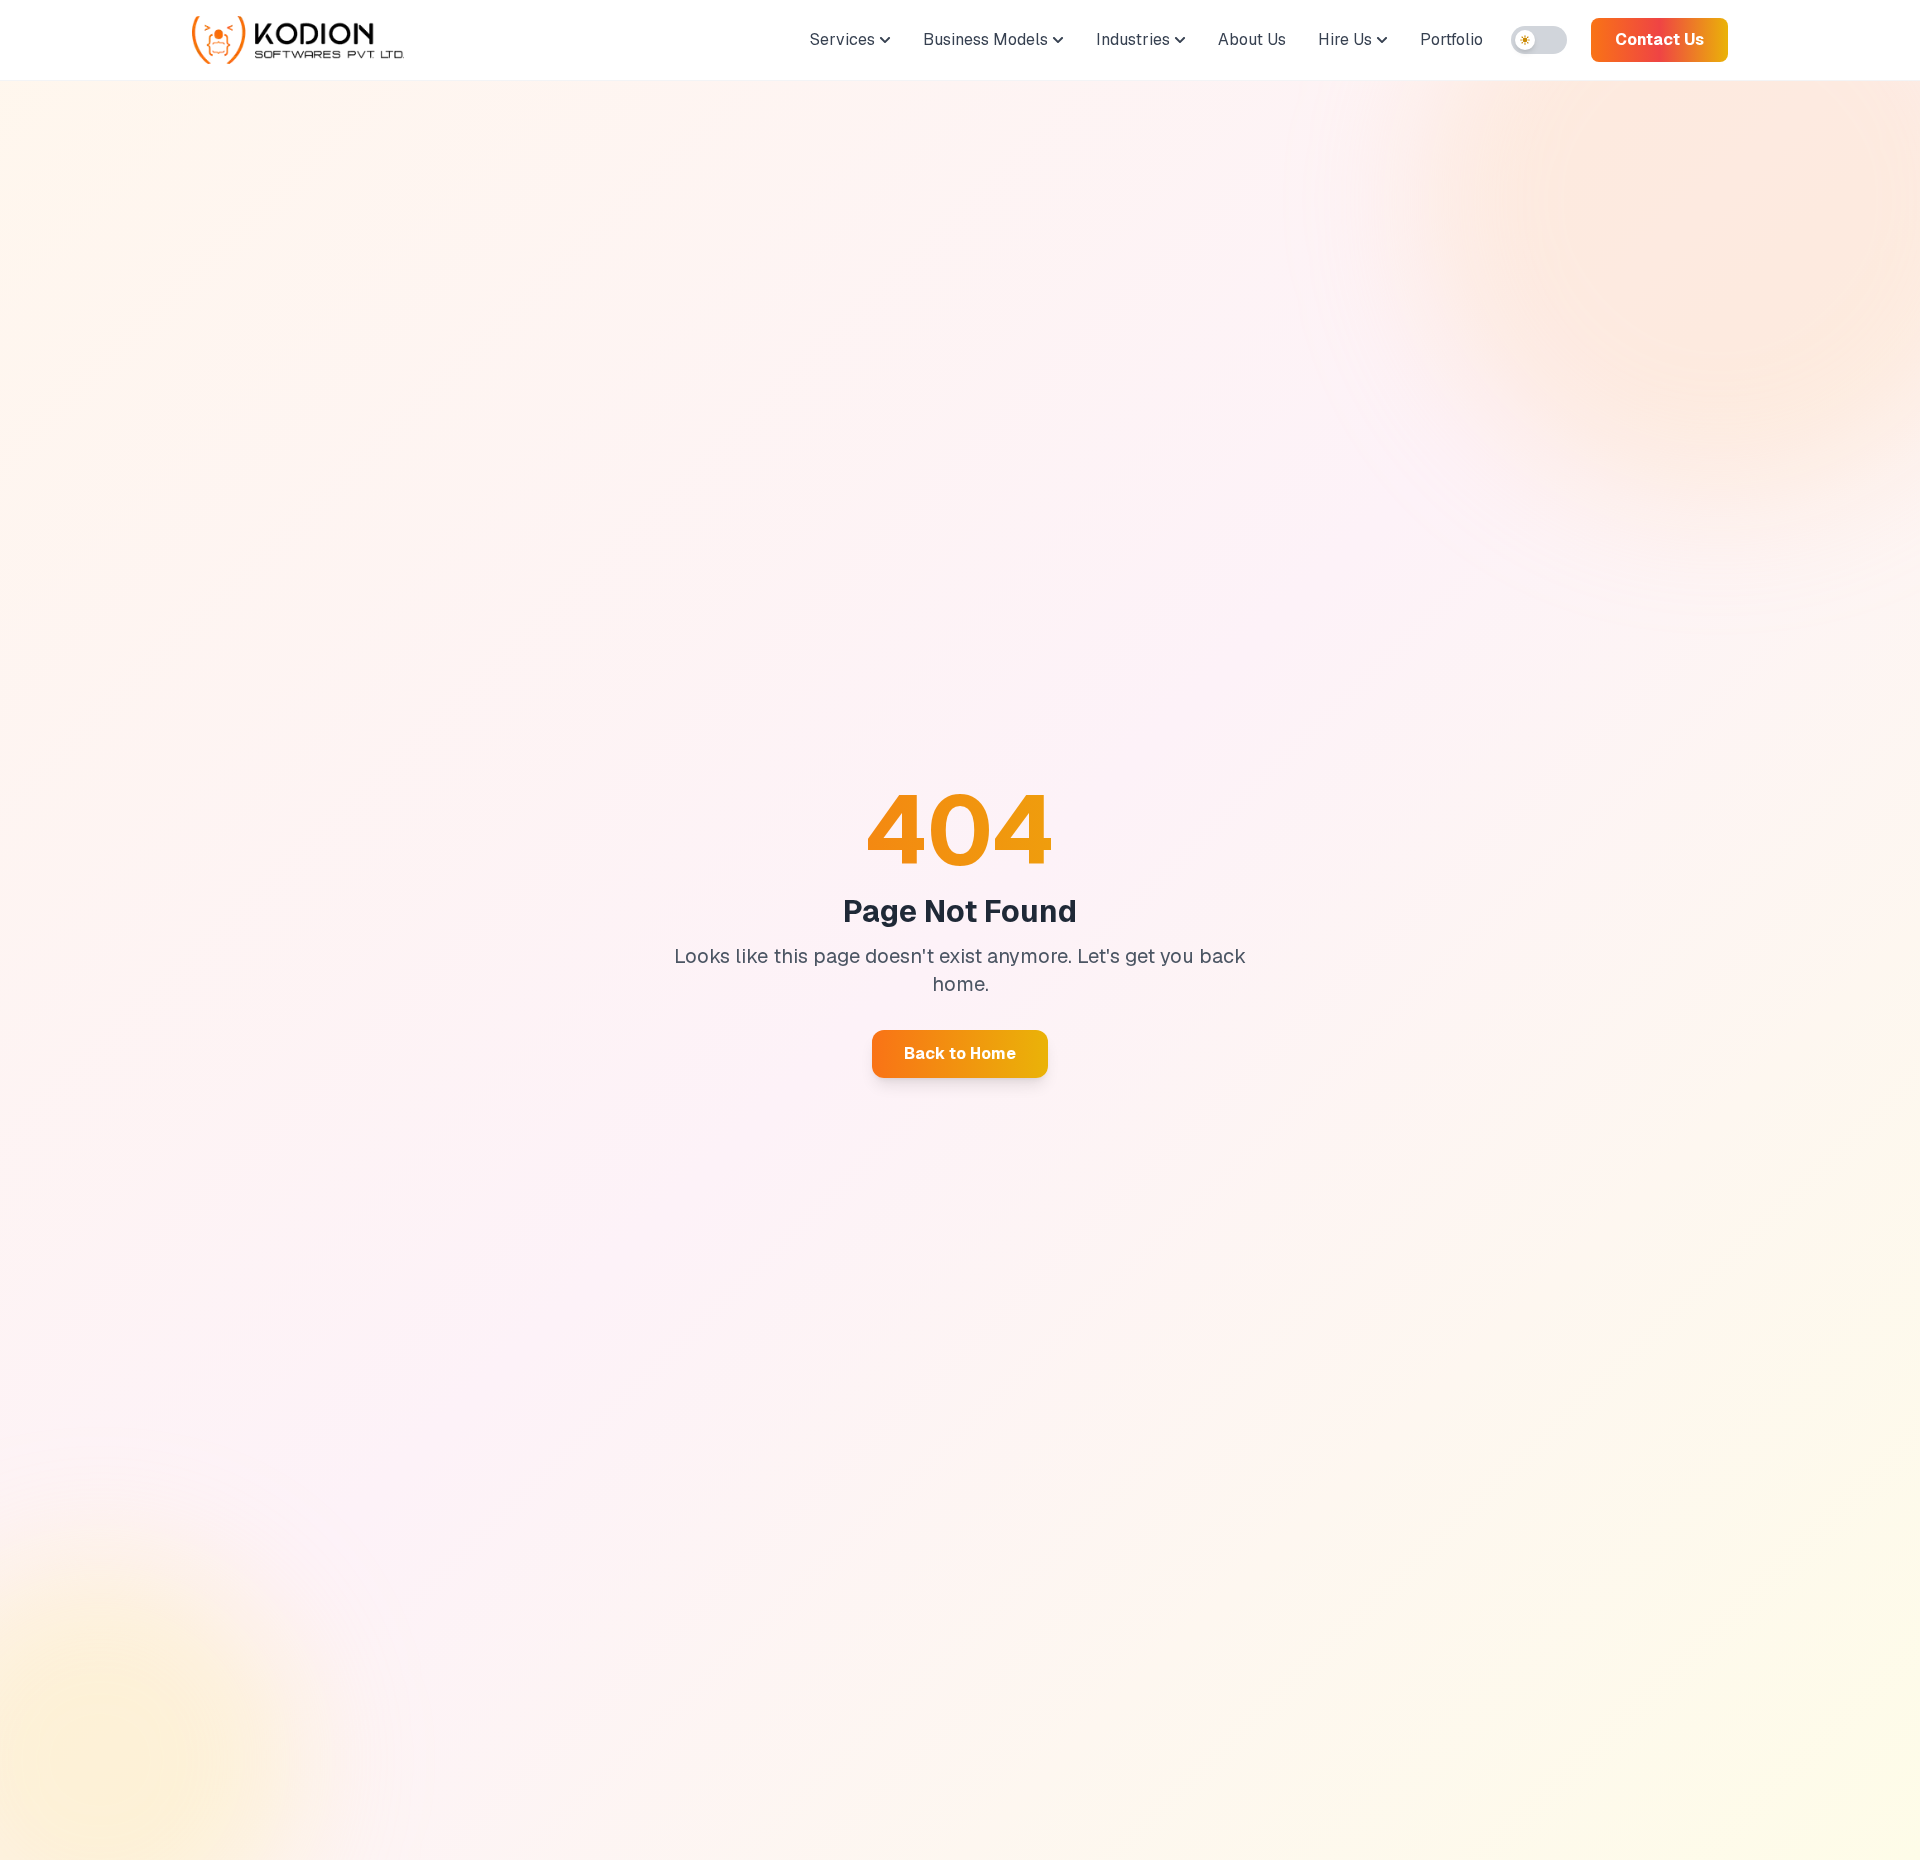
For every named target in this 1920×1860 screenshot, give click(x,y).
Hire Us (1345, 39)
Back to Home (960, 1053)
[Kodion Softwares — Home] (298, 40)
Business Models (985, 39)
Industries (1133, 39)
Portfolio (1451, 39)
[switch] (1539, 40)
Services (842, 39)
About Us (1252, 39)
